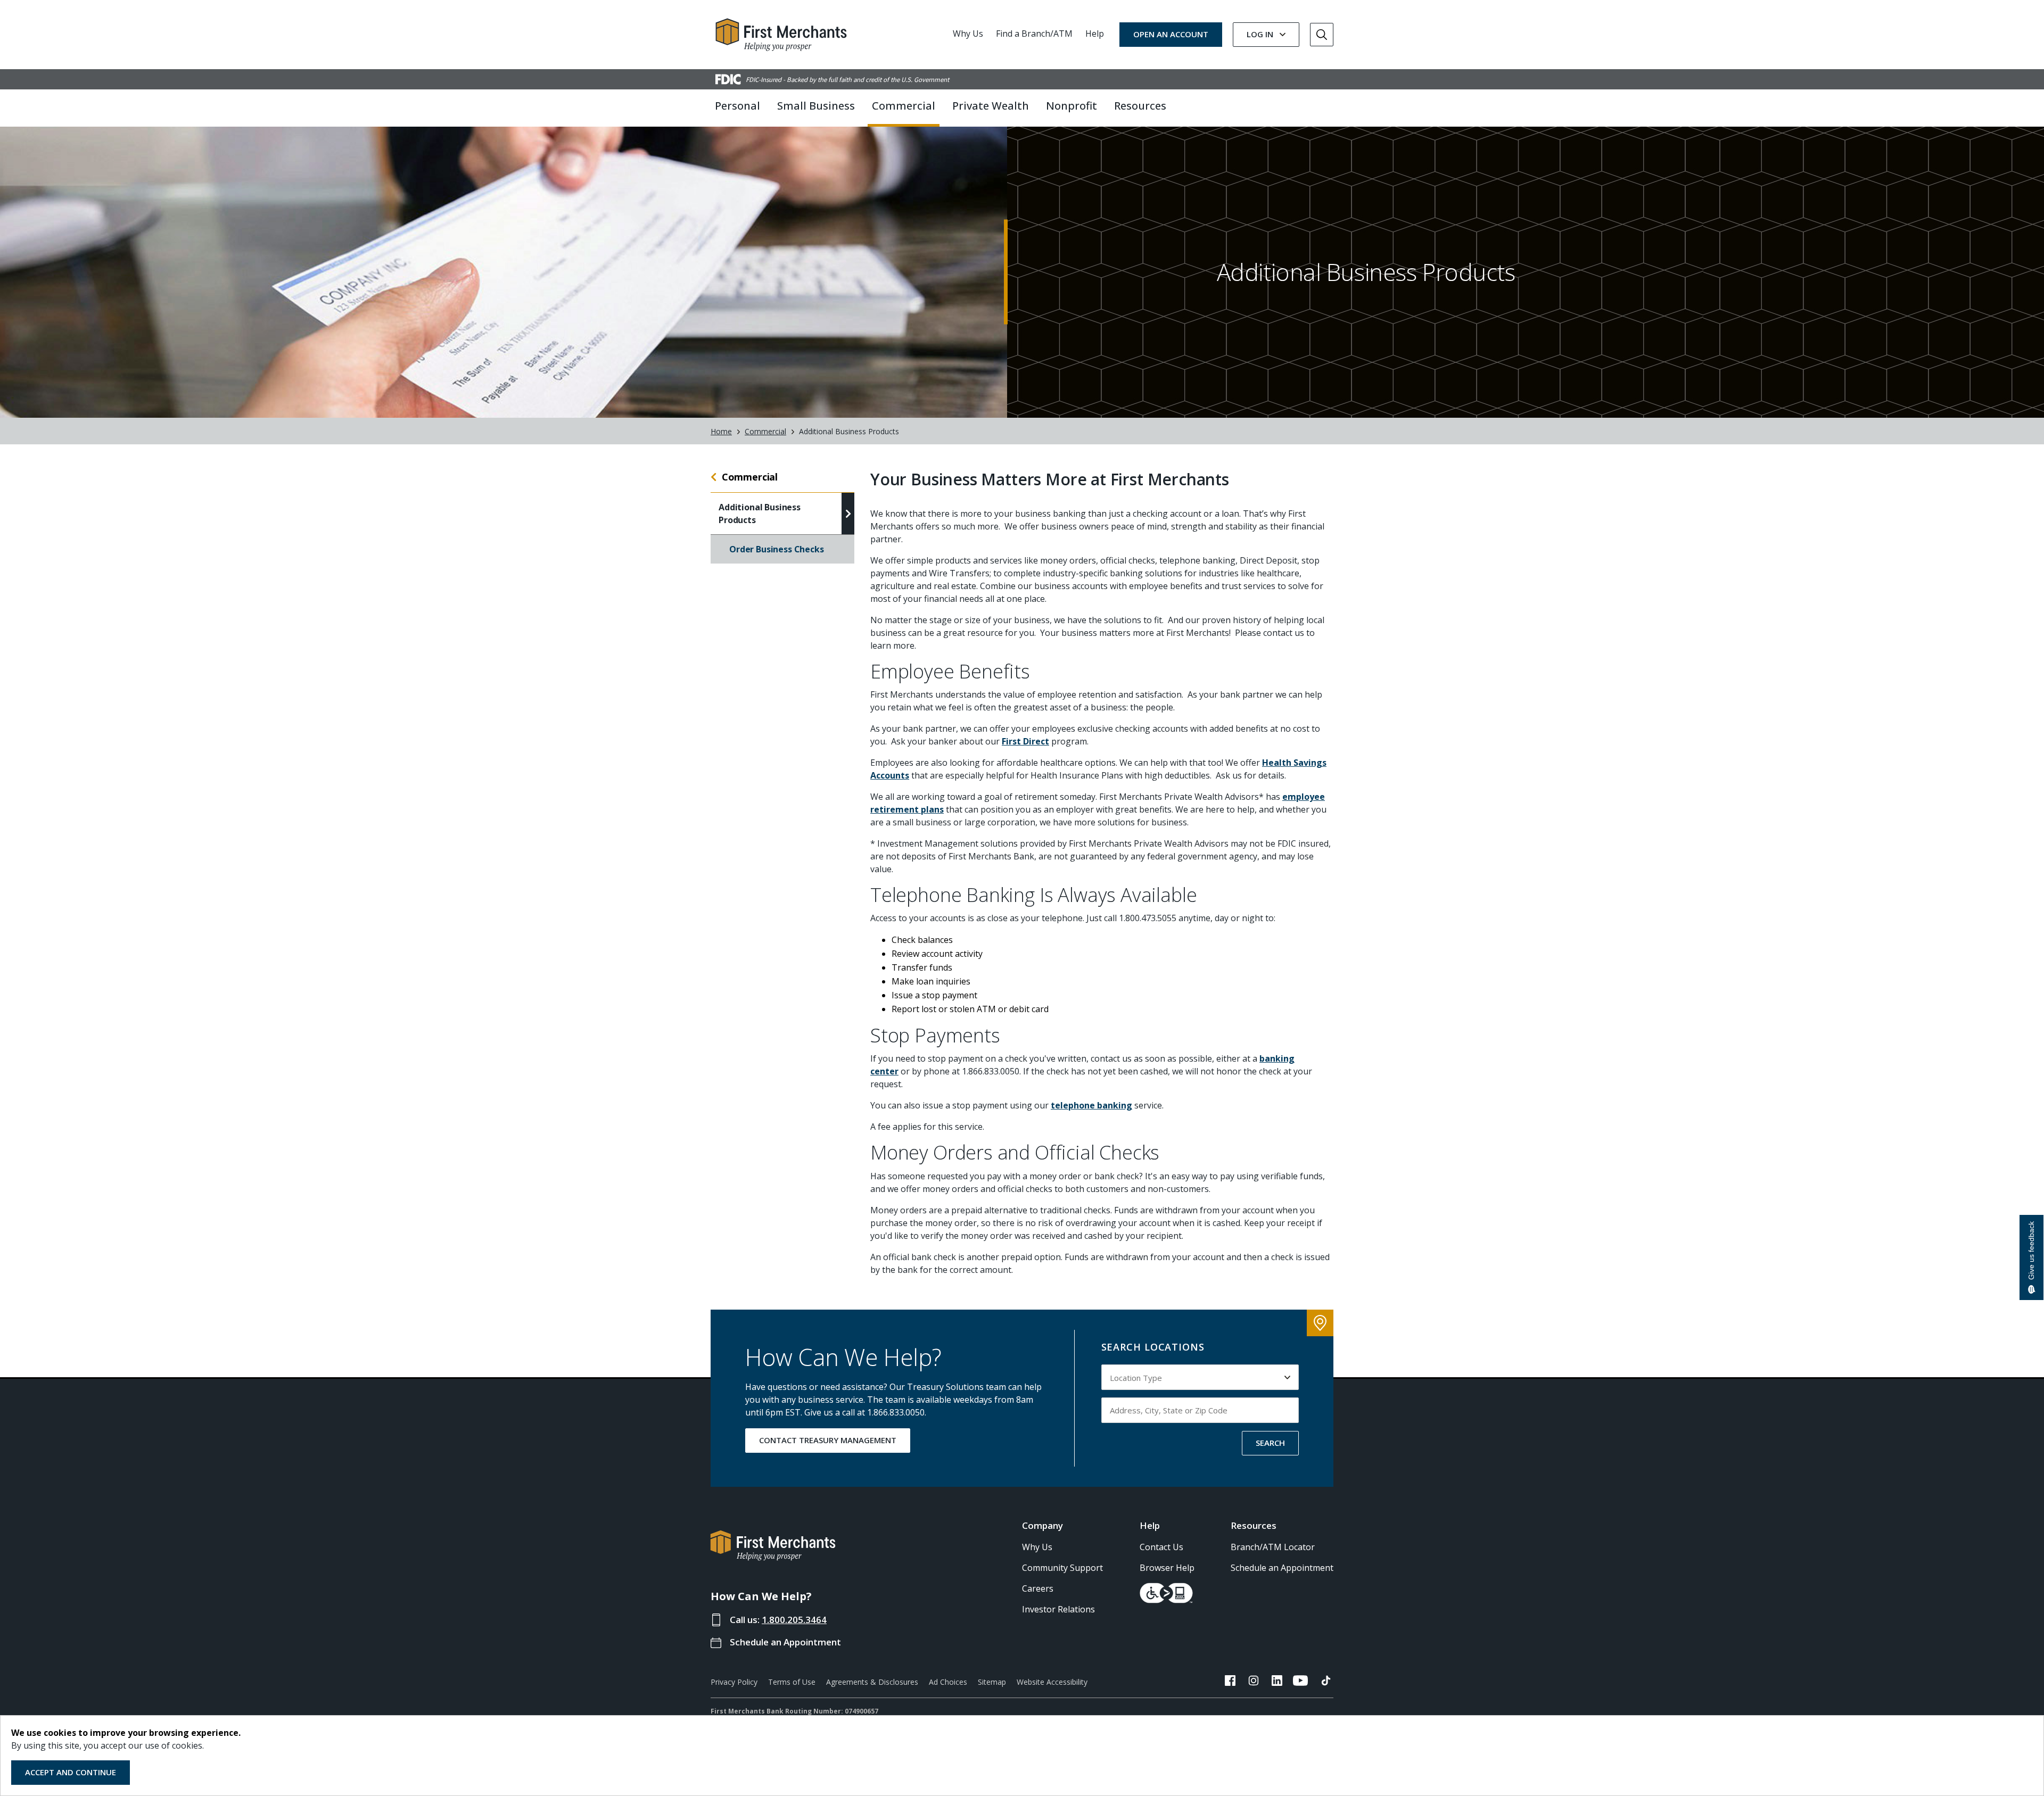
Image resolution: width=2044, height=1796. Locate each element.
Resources (1254, 1525)
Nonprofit (1072, 106)
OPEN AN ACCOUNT (1171, 34)
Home (721, 431)
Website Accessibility (1052, 1682)
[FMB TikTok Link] (1326, 1682)
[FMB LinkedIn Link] (1277, 1682)
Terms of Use (792, 1682)
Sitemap (992, 1682)
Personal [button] (737, 106)
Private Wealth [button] (991, 106)
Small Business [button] (816, 106)
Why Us (968, 34)
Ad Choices (948, 1682)
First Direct (1025, 741)
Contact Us (1161, 1547)
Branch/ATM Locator (1273, 1547)
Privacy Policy (734, 1682)
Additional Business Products (760, 514)
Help (1095, 34)
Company (1042, 1525)
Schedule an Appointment (785, 1642)
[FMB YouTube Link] (1300, 1682)
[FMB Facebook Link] (1230, 1682)
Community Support (1062, 1568)
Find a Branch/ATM (1034, 34)
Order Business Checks (777, 549)
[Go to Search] (1322, 35)
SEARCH (1270, 1443)
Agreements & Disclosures (872, 1682)
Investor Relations (1058, 1609)
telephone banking (1091, 1105)
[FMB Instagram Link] (1254, 1682)
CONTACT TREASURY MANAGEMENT (828, 1440)
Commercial (765, 431)
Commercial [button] (904, 106)
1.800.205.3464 (794, 1620)
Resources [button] (1140, 106)
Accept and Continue (71, 1772)
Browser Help (1167, 1568)
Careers (1038, 1588)
